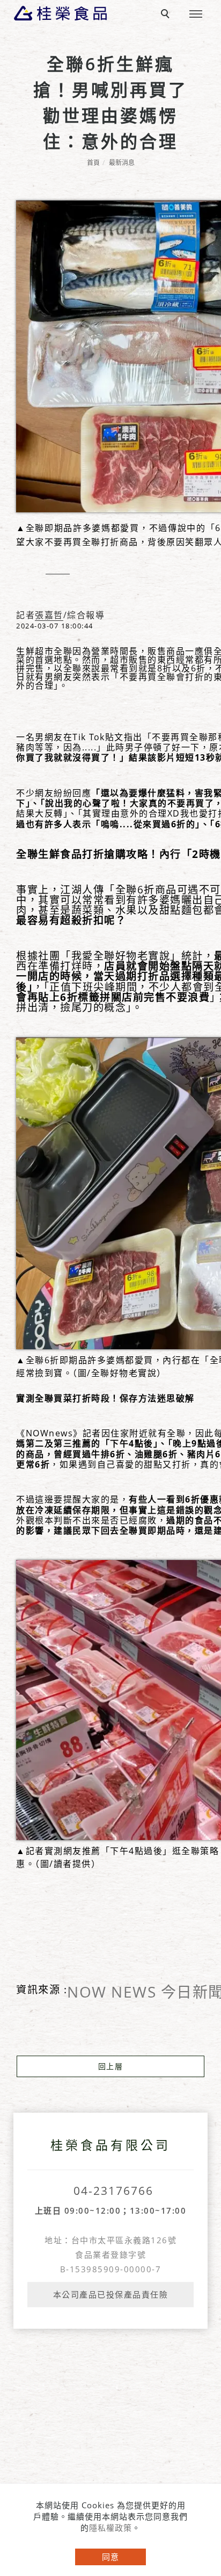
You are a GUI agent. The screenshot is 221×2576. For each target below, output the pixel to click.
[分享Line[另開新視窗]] (58, 586)
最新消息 (122, 163)
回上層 (111, 2066)
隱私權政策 (110, 2528)
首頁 (93, 163)
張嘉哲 (49, 616)
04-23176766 (113, 2191)
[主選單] (196, 15)
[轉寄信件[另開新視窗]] (88, 574)
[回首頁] (60, 13)
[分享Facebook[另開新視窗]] (28, 574)
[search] (167, 15)
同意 (110, 2557)
